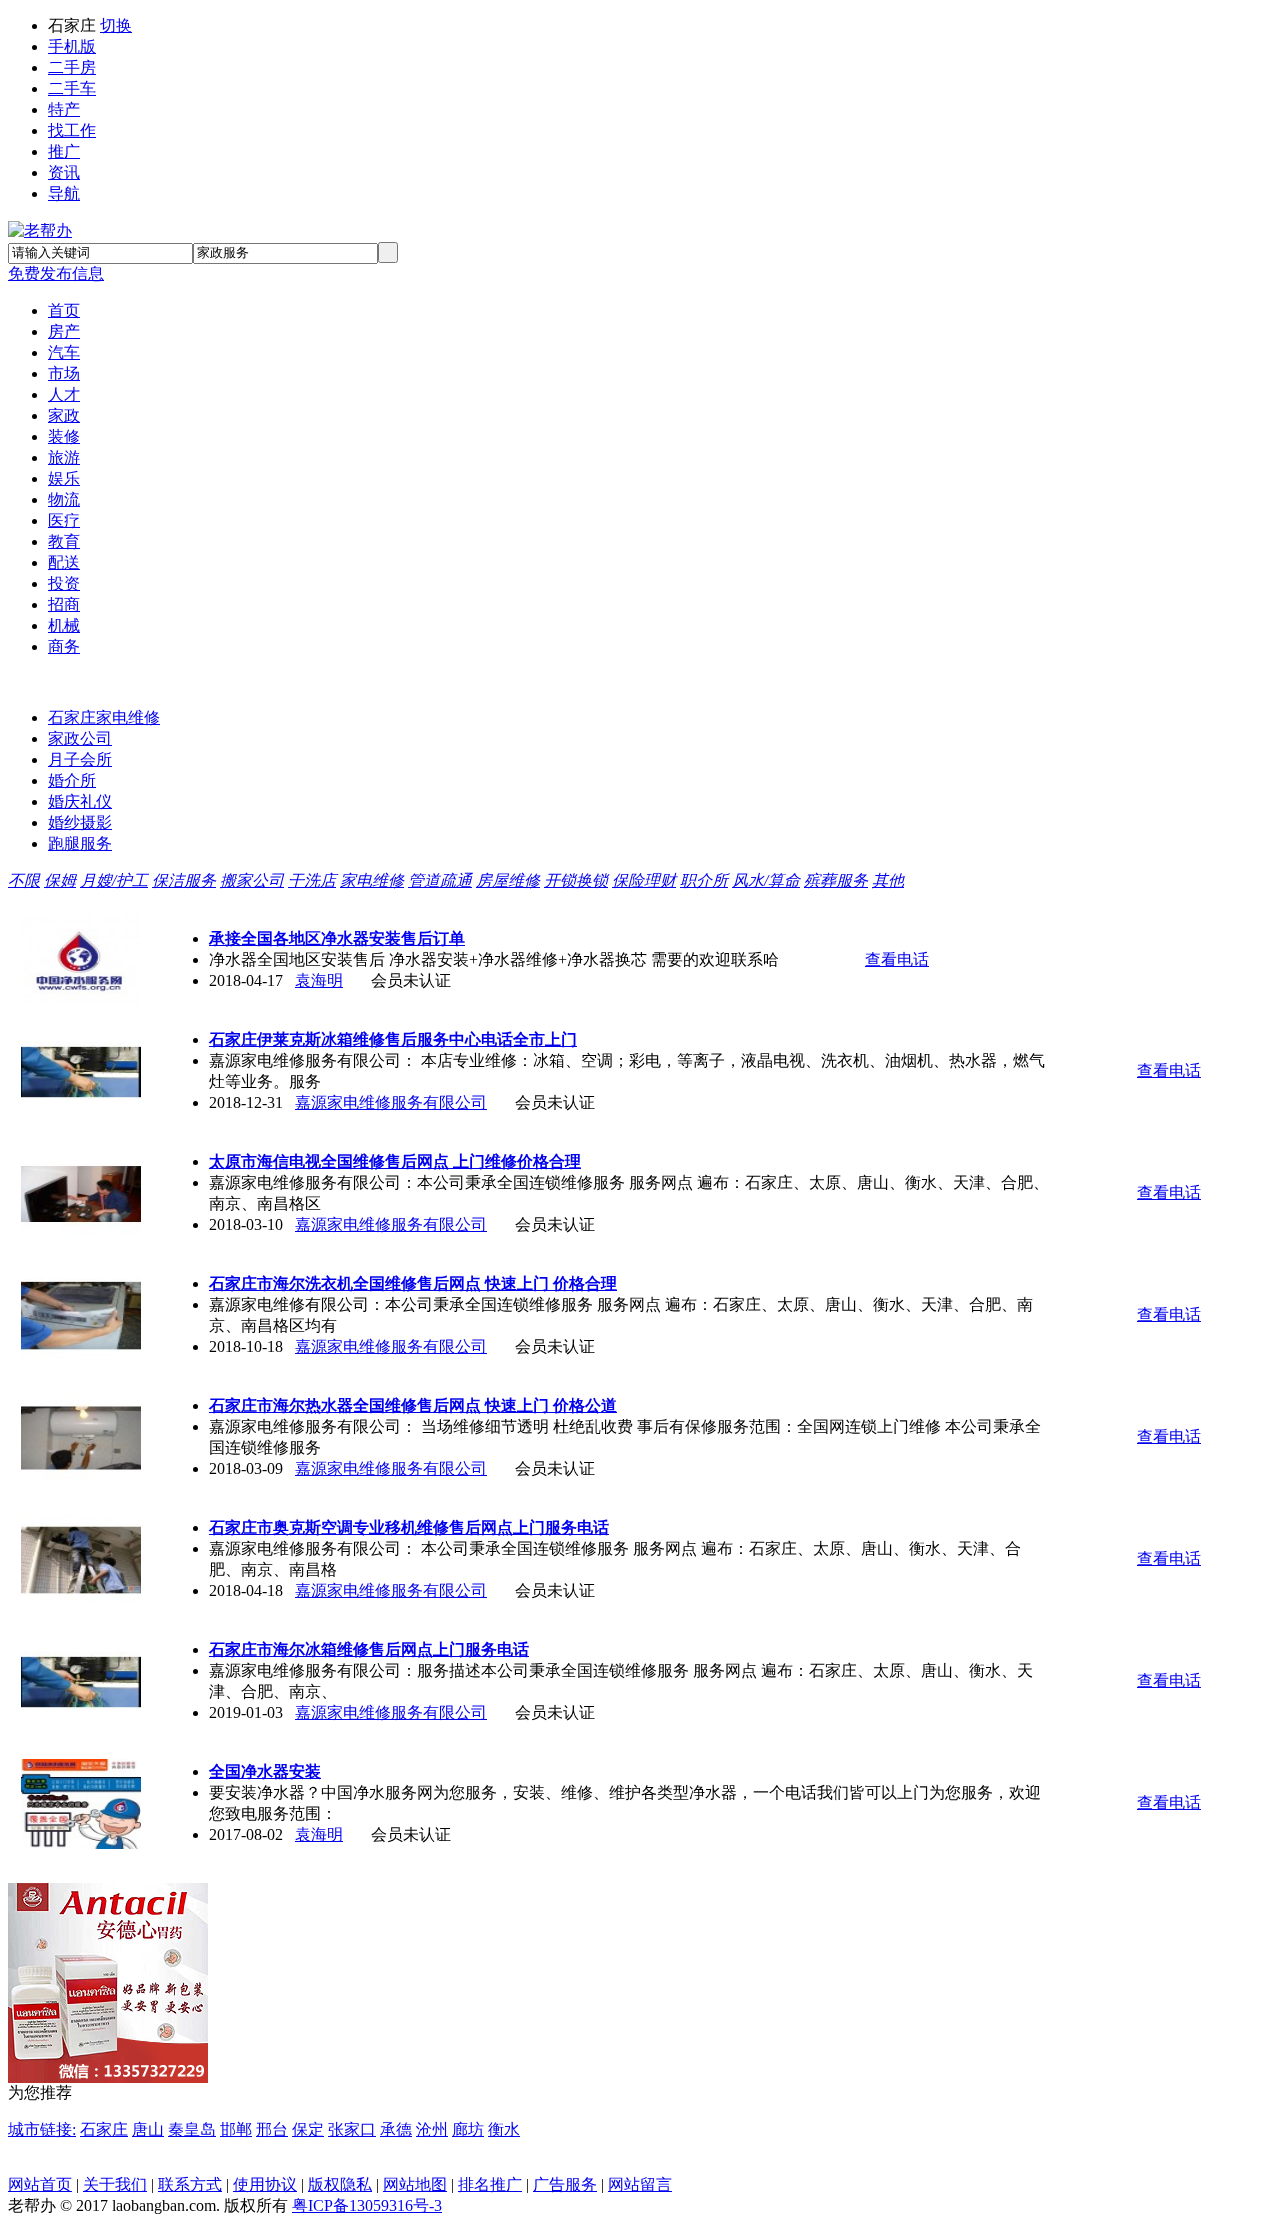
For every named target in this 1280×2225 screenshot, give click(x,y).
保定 (308, 2129)
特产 (64, 109)
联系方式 (190, 2184)
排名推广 (490, 2184)
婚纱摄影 (80, 822)
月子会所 (80, 759)
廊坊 (468, 2129)
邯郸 (236, 2129)
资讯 (64, 172)
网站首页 (40, 2184)
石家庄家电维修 (104, 717)
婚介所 (72, 780)
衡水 (504, 2129)
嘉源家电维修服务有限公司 (391, 1102)
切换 (116, 25)
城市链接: (42, 2129)
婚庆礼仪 (80, 801)
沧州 (432, 2129)
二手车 (72, 88)
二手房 (72, 67)
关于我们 (115, 2184)
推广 (64, 151)
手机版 (72, 46)
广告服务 (565, 2184)
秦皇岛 (192, 2129)
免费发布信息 (56, 273)
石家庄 (104, 2129)
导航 (64, 193)
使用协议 (265, 2184)
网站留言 (640, 2184)
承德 (396, 2129)
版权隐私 (340, 2184)
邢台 (272, 2129)
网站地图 (415, 2184)
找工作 (72, 130)
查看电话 (897, 959)
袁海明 (319, 980)
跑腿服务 (80, 843)
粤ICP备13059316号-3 (367, 2205)
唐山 (148, 2129)
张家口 (352, 2129)
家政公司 (80, 738)
